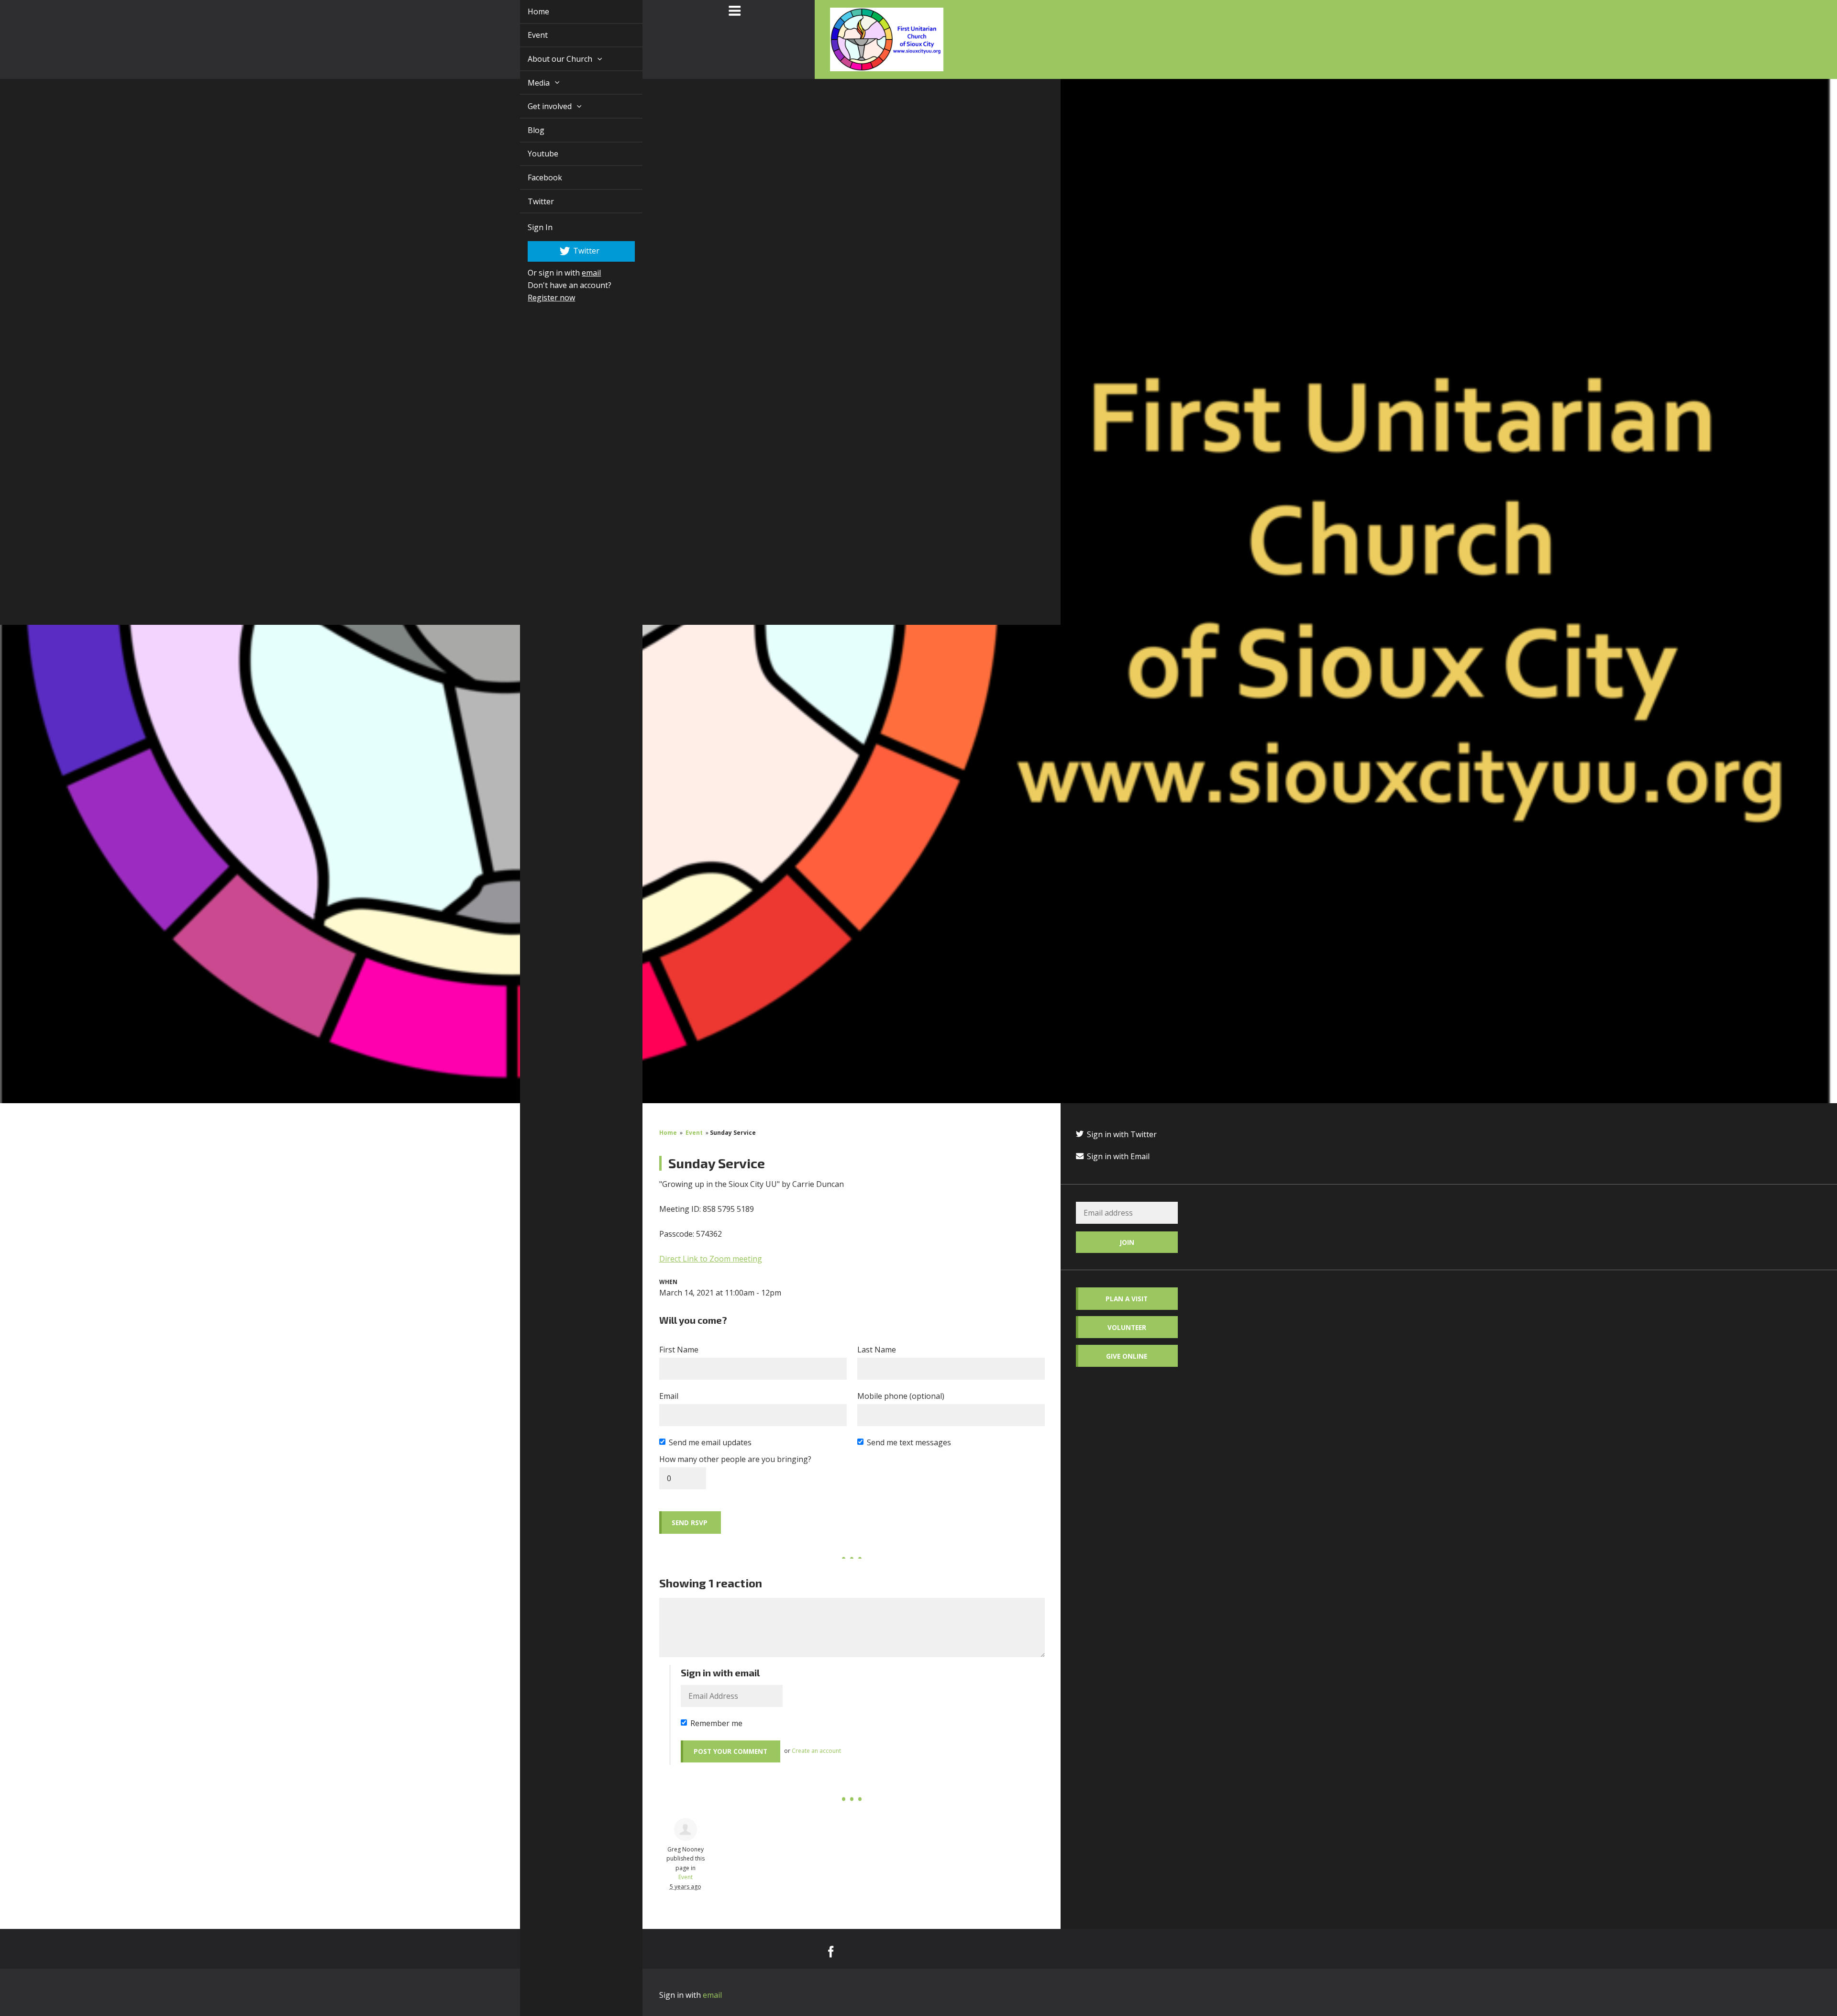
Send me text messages (909, 1442)
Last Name (877, 1350)
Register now (540, 298)
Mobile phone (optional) (901, 1396)
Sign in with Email (1117, 1156)
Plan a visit (1127, 1299)
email (580, 273)
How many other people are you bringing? (735, 1459)
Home (527, 11)
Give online (1127, 1356)
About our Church (550, 59)
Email (669, 1396)
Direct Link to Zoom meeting (711, 1259)
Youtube (532, 154)
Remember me (716, 1723)
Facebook (534, 177)
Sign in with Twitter (1121, 1134)
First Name (679, 1350)
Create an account (816, 1751)
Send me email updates (710, 1442)
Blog (525, 130)
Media (529, 83)
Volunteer (1127, 1327)
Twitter (530, 201)
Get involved (540, 106)
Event (527, 35)
